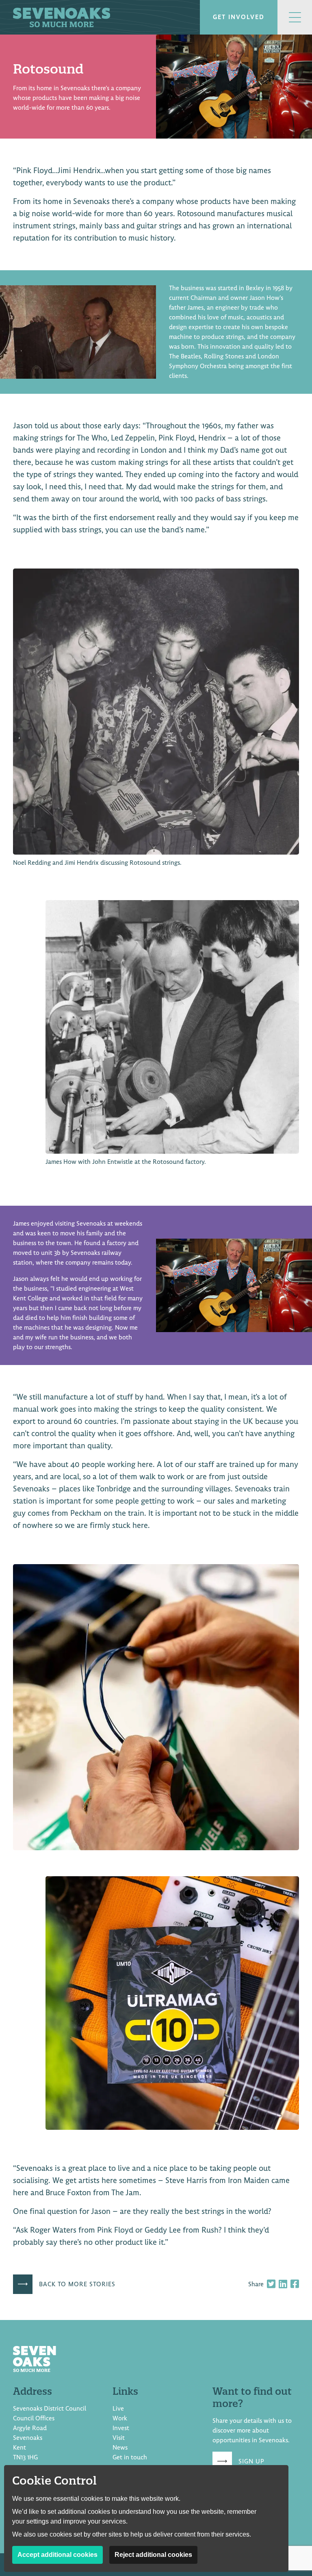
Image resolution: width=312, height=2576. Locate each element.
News (120, 2448)
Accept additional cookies (57, 2555)
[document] (156, 1177)
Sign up (251, 2461)
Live (118, 2409)
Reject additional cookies (153, 2555)
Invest (121, 2428)
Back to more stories (77, 2284)
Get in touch (130, 2457)
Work (120, 2418)
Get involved (239, 17)
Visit (119, 2438)
